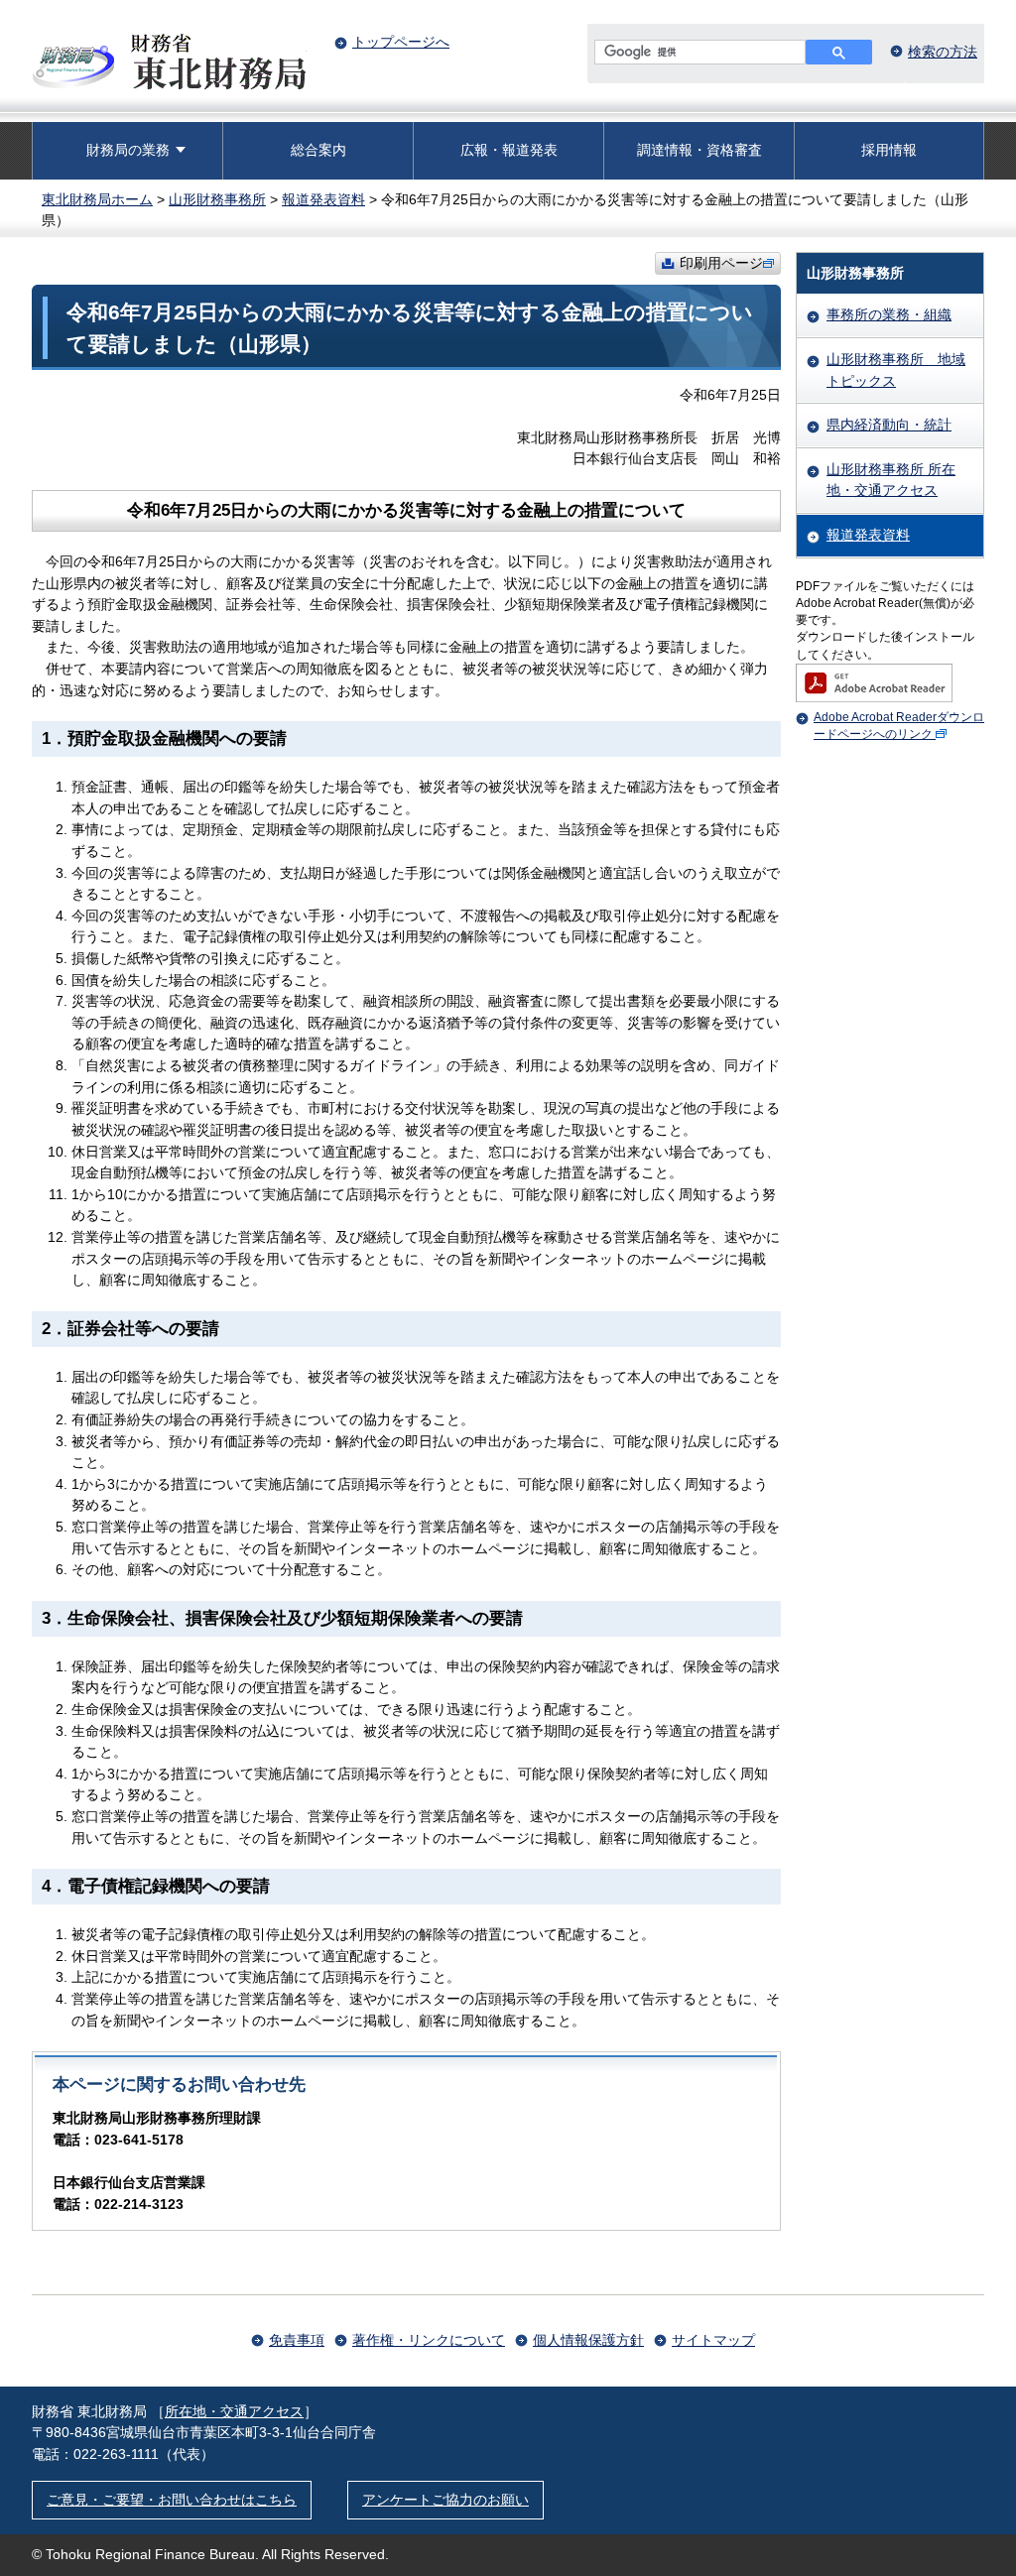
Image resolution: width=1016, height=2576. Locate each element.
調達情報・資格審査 (699, 150)
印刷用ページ (721, 263)
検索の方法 (943, 52)
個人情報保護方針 (588, 2340)
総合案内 (318, 150)
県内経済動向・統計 (889, 425)
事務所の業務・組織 (889, 314)
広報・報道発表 (509, 150)
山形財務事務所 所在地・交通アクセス (891, 480)
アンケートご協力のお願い (445, 2500)
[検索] (839, 52)
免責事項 (297, 2340)
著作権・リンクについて (429, 2340)
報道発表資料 (323, 199)
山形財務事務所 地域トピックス (896, 370)
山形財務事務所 (217, 199)
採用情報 (889, 150)
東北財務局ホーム (97, 199)
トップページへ (401, 42)
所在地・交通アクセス (234, 2411)
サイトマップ (713, 2340)
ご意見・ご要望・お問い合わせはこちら (172, 2500)
